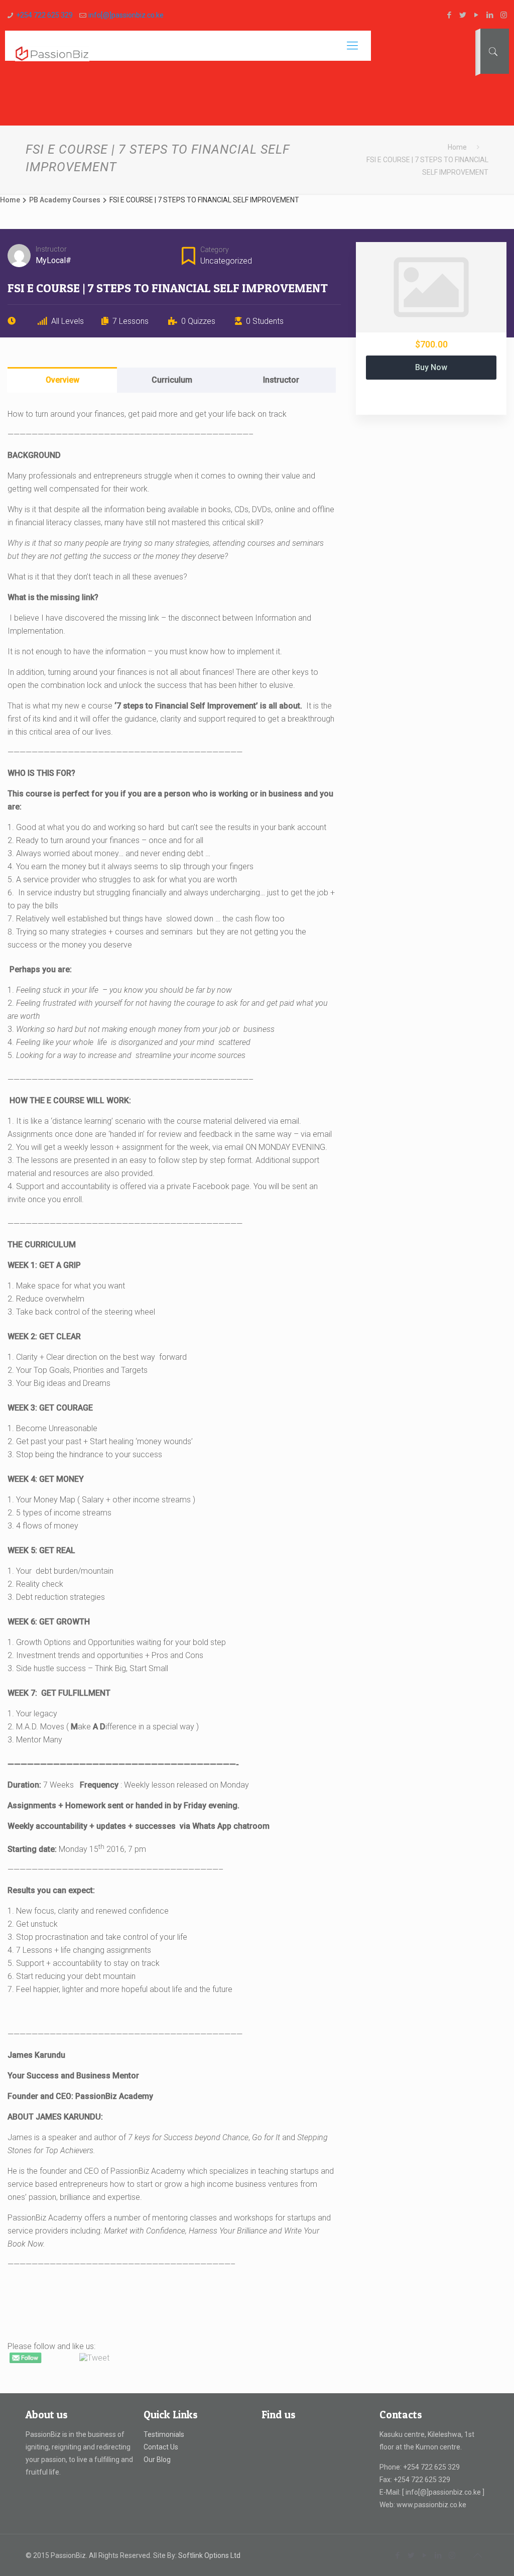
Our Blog (157, 2460)
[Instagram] (504, 15)
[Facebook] (449, 15)
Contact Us (161, 2447)
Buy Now (431, 367)
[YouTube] (477, 15)
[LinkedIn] (490, 15)
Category (215, 250)
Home (457, 147)
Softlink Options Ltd (209, 2555)
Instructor (51, 249)
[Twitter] (463, 15)
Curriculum (172, 380)
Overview (62, 380)
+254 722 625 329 (44, 15)
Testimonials (164, 2434)
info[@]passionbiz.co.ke (126, 15)
